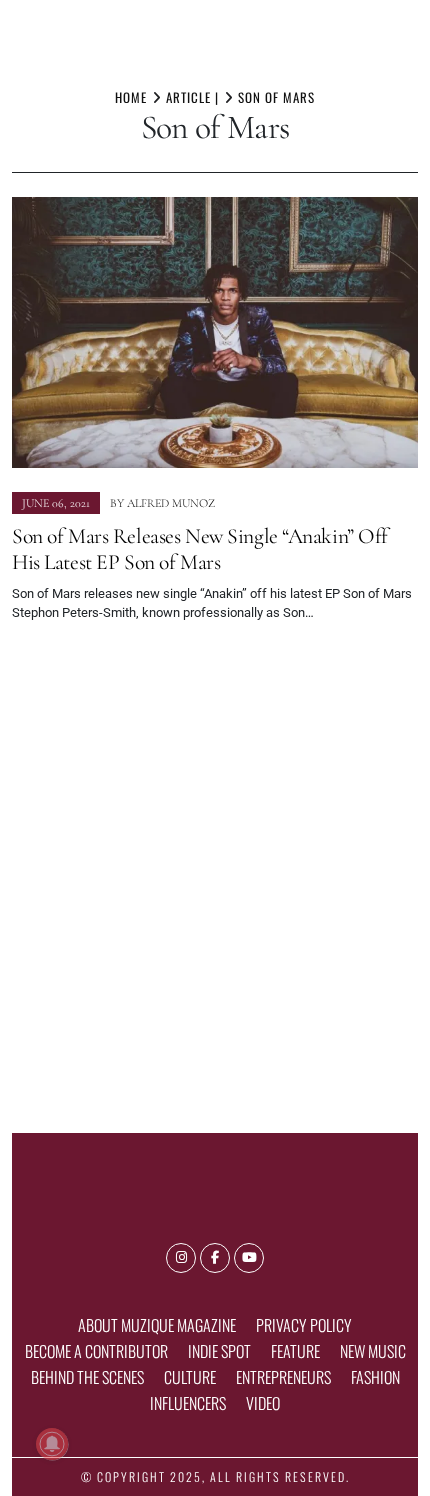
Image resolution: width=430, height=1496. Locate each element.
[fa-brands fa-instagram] (181, 1258)
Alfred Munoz (171, 503)
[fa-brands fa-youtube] (249, 1258)
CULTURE (190, 1377)
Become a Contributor (96, 1351)
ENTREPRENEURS (283, 1377)
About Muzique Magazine (157, 1325)
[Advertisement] (215, 869)
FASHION (375, 1377)
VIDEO (263, 1403)
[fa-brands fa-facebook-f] (215, 1258)
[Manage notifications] (52, 1444)
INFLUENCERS (188, 1403)
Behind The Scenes (87, 1377)
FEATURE (295, 1351)
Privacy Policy (304, 1325)
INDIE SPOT (219, 1351)
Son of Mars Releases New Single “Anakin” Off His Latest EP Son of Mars (200, 549)
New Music (373, 1351)
